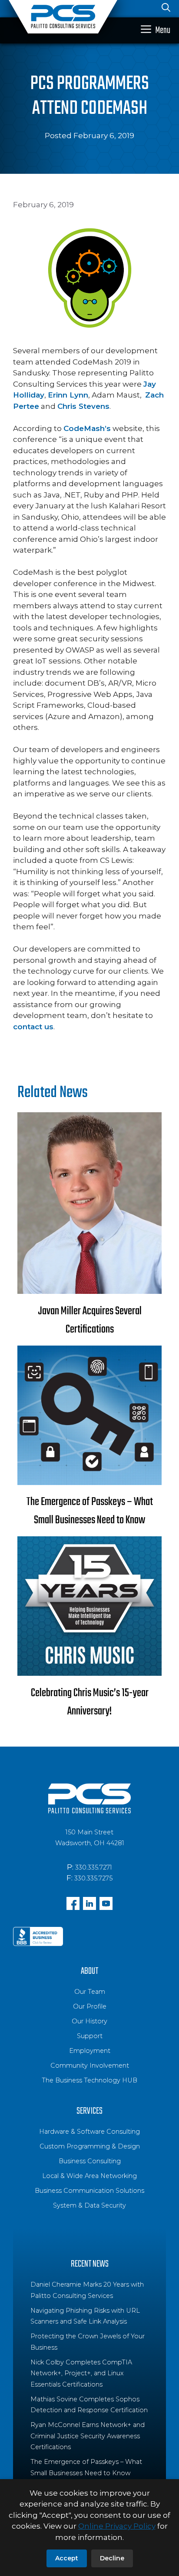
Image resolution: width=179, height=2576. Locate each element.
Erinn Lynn (68, 395)
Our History (89, 2021)
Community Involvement (90, 2065)
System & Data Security (89, 2205)
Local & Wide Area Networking (89, 2176)
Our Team (90, 1992)
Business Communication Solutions (89, 2191)
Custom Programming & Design (90, 2146)
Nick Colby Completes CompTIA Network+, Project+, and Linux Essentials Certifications (81, 2373)
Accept (67, 2558)
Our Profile (90, 2006)
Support (90, 2036)
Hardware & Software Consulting (89, 2132)
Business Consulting (90, 2161)
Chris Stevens (83, 406)
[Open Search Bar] (166, 9)
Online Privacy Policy (117, 2526)
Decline (112, 2558)
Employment (90, 2051)
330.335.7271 (94, 1867)
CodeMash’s (87, 428)
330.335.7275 (93, 1878)
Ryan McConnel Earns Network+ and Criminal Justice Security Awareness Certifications (88, 2436)
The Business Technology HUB (89, 2080)
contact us (33, 1027)
